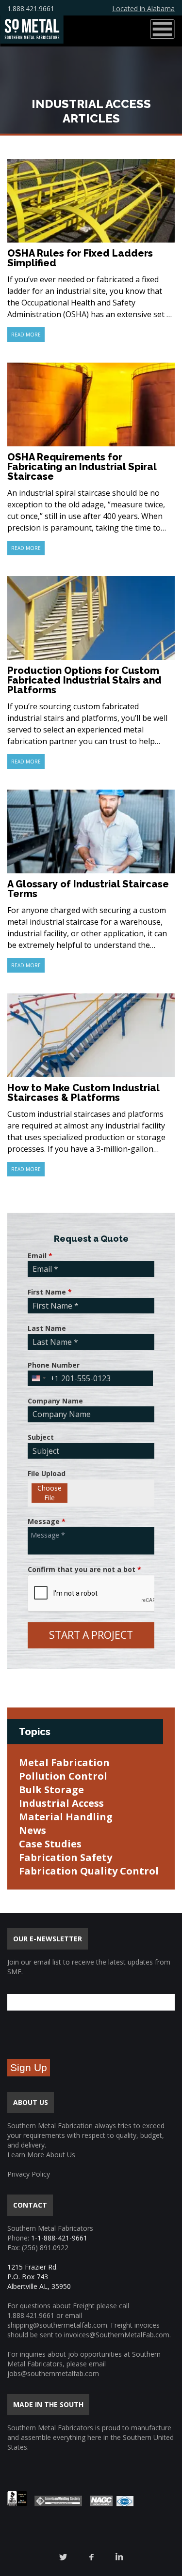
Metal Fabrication (64, 1762)
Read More (26, 335)
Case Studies (50, 1844)
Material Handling (66, 1817)
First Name (50, 1292)
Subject (41, 1437)
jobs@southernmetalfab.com (53, 2373)
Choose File (50, 1493)
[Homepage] (32, 29)
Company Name (55, 1401)
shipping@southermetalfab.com (57, 2325)
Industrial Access (61, 1803)
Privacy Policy (29, 2174)
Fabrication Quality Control (89, 1871)
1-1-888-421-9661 (59, 2238)
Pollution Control (63, 1776)
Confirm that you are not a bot (84, 1569)
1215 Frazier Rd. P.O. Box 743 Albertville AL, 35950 (39, 2277)
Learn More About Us (41, 2155)
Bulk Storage (51, 1790)
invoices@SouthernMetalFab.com (117, 2335)
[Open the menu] (162, 29)
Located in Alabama (143, 8)
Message (47, 1521)
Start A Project (91, 1635)
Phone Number (54, 1365)
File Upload (47, 1473)
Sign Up (29, 2067)
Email (40, 1256)
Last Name (47, 1328)
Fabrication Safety (66, 1857)
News (33, 1830)
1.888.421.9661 (31, 8)
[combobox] (43, 1378)
